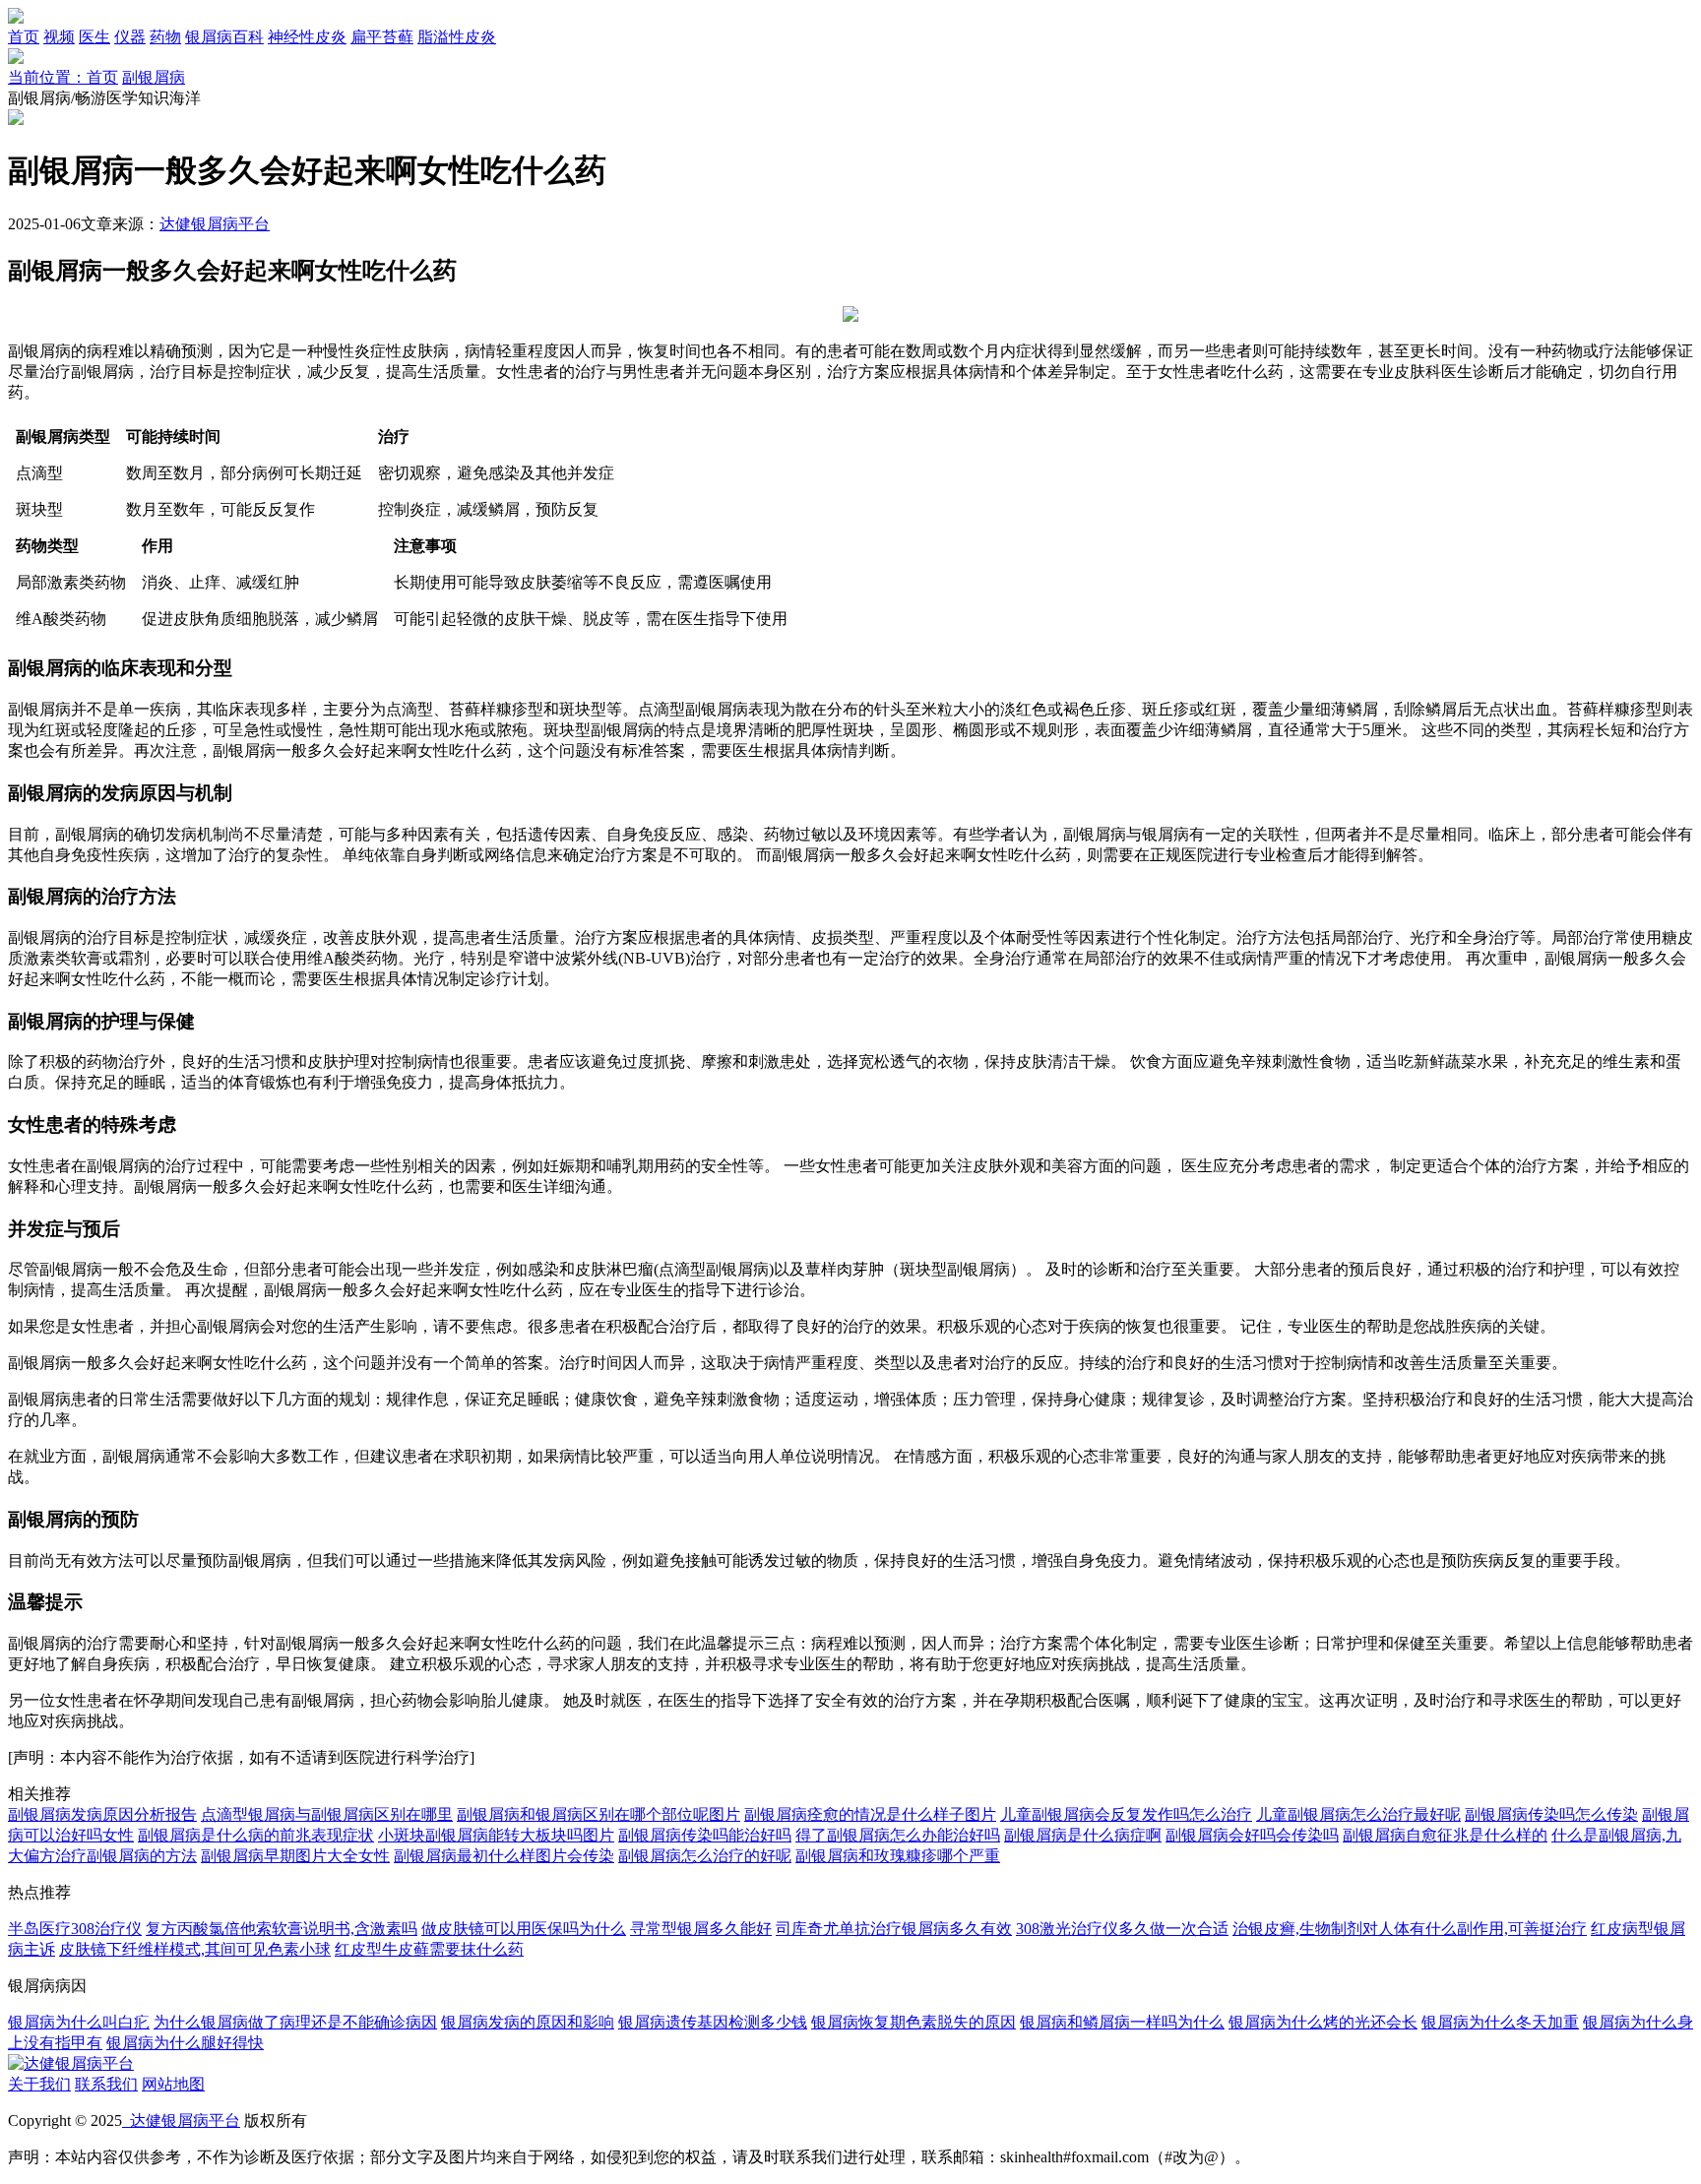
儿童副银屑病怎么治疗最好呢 (1358, 1814)
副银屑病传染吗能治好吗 (705, 1835)
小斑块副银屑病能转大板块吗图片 (496, 1835)
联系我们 (106, 2084)
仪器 (130, 37)
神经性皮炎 (307, 37)
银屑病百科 (224, 37)
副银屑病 (154, 77)
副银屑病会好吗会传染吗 (1252, 1835)
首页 (24, 37)
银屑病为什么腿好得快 (185, 2043)
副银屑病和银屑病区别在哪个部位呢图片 (598, 1814)
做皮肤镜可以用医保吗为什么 (524, 1929)
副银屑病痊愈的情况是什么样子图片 (870, 1814)
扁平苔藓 (382, 37)
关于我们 (39, 2084)
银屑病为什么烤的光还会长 (1323, 2022)
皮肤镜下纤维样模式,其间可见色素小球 (195, 1949)
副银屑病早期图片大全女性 (295, 1856)
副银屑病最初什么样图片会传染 (504, 1856)
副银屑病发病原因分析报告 (102, 1814)
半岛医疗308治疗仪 (75, 1929)
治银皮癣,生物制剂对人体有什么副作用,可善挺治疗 (1410, 1929)
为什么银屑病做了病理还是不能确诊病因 (295, 2022)
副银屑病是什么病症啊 (1083, 1835)
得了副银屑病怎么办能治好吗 (898, 1835)
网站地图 (173, 2084)
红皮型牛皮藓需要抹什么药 (429, 1949)
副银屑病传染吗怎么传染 (1551, 1814)
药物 (165, 37)
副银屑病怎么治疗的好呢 (705, 1856)
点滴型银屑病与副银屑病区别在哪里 (327, 1814)
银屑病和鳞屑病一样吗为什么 (1122, 2022)
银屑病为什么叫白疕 (79, 2022)
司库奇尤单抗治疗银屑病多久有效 (894, 1929)
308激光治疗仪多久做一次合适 (1122, 1929)
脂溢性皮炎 (457, 37)
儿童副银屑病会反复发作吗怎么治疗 (1126, 1814)
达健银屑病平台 (215, 224)
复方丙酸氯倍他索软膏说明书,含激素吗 (282, 1929)
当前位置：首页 (63, 77)
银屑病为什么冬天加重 (1500, 2022)
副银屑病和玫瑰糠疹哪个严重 (898, 1856)
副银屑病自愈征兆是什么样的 (1445, 1835)
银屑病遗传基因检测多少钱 (713, 2022)
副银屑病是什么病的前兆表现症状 (256, 1835)
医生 (94, 37)
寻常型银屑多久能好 (701, 1929)
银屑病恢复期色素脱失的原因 (913, 2022)
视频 (59, 37)
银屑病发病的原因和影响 (528, 2022)
